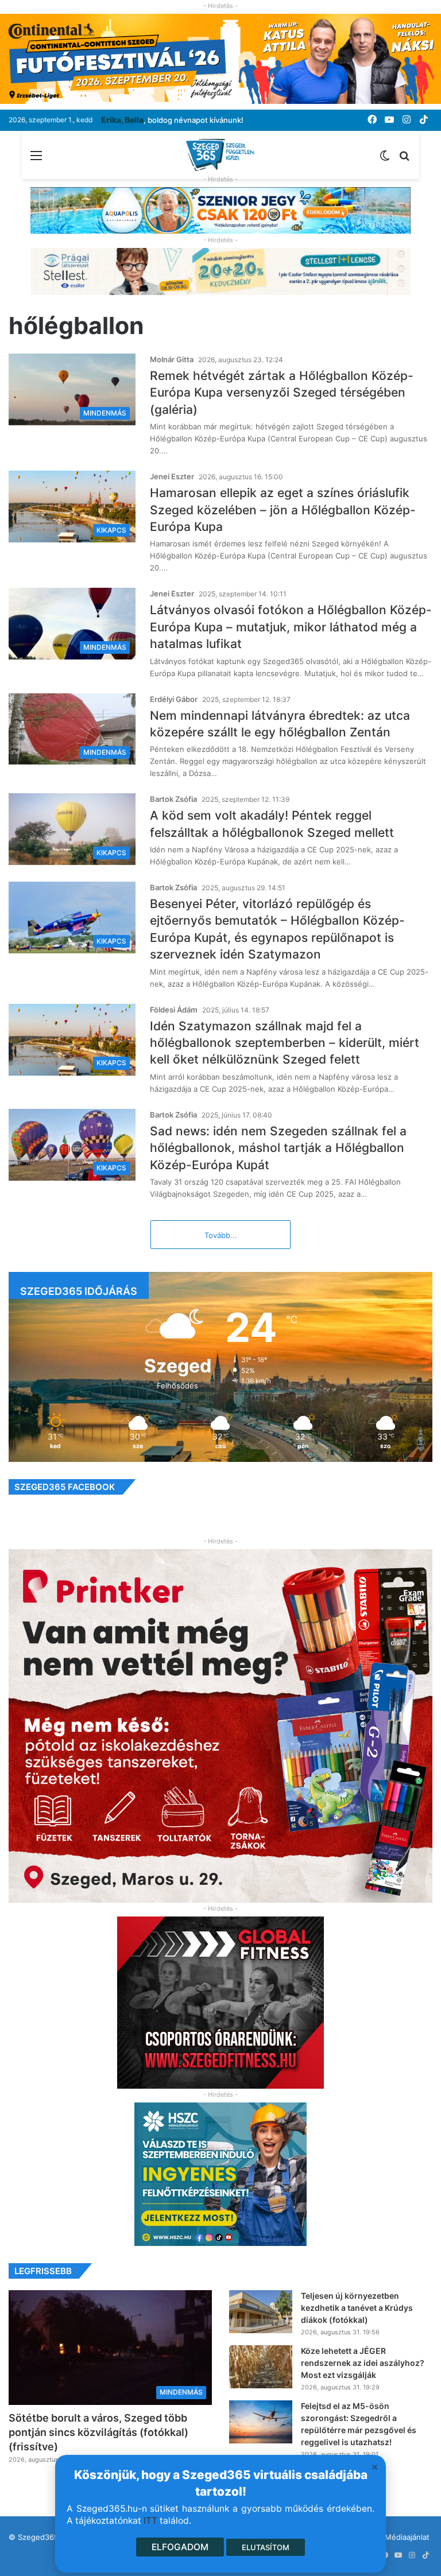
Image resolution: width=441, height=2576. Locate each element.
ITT (150, 2521)
